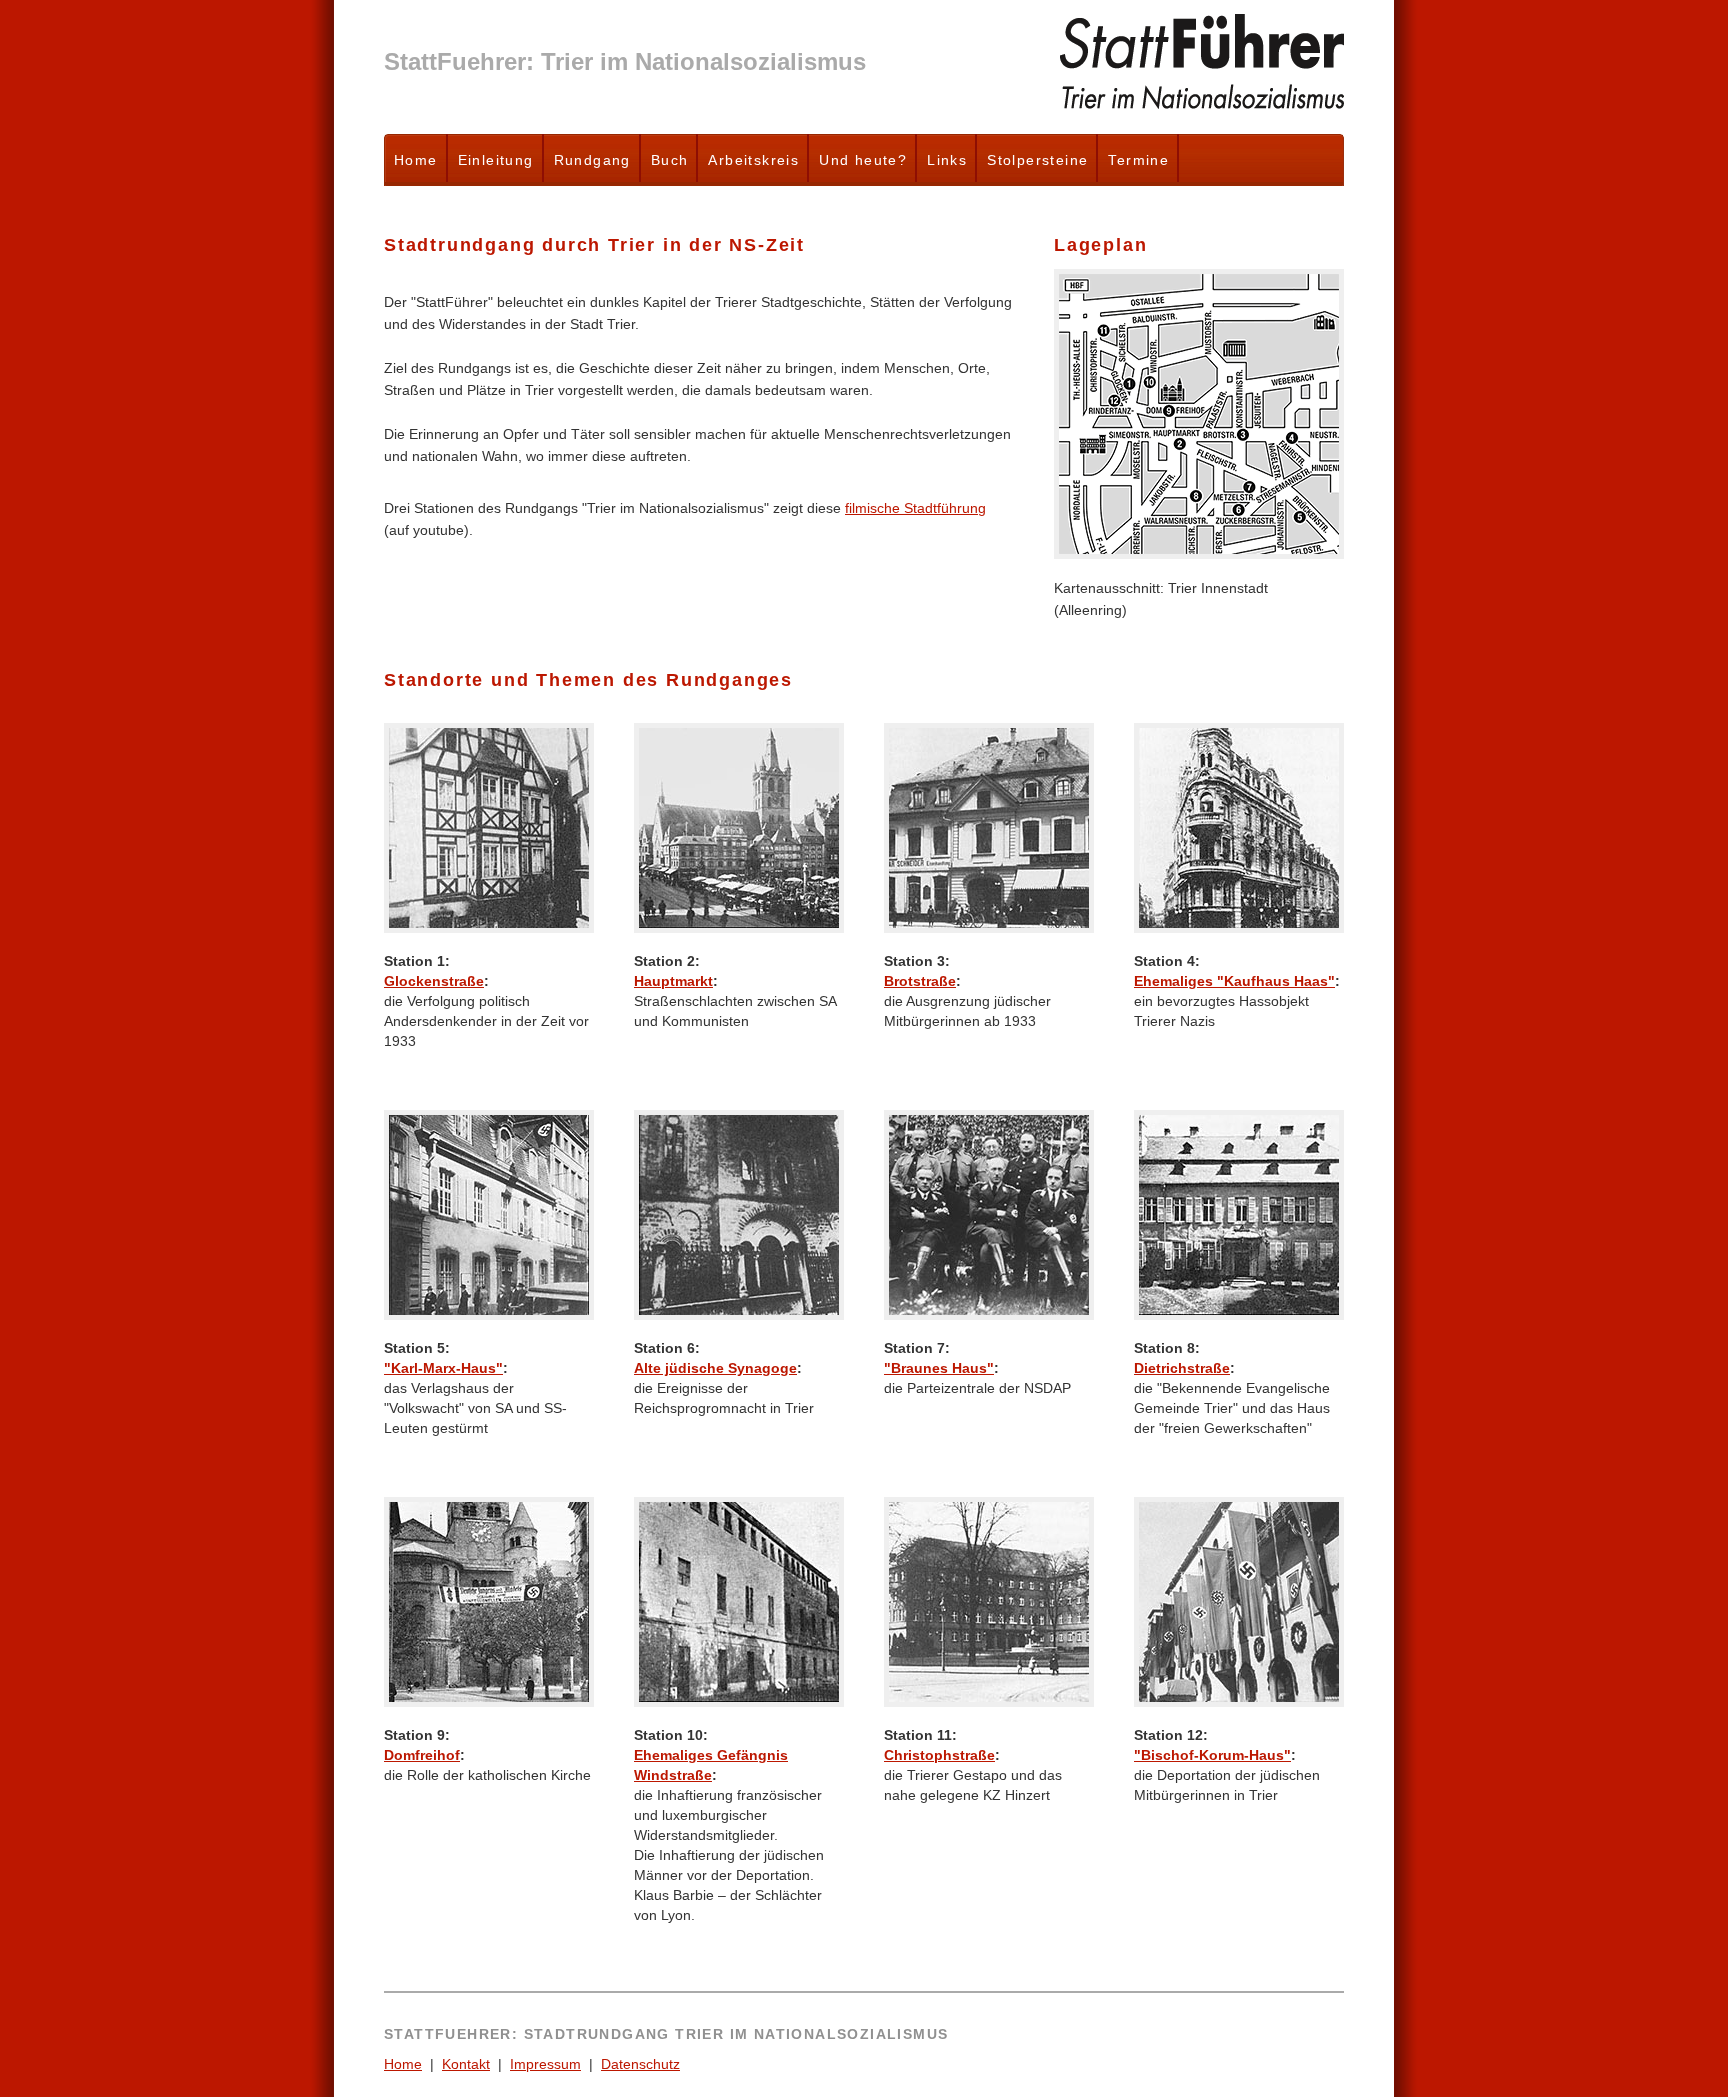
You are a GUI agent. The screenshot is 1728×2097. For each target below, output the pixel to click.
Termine (1138, 160)
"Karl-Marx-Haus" (443, 1368)
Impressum (545, 2064)
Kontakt (466, 2064)
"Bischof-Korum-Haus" (1212, 1755)
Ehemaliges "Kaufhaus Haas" (1234, 981)
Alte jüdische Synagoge (715, 1368)
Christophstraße (939, 1755)
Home (416, 160)
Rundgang (592, 160)
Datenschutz (640, 2064)
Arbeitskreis (753, 160)
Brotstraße (920, 981)
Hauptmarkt (673, 981)
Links (947, 160)
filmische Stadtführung (915, 508)
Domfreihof (422, 1755)
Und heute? (863, 160)
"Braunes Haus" (939, 1368)
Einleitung (496, 160)
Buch (670, 160)
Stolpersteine (1037, 160)
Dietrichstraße (1182, 1368)
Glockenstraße (434, 981)
